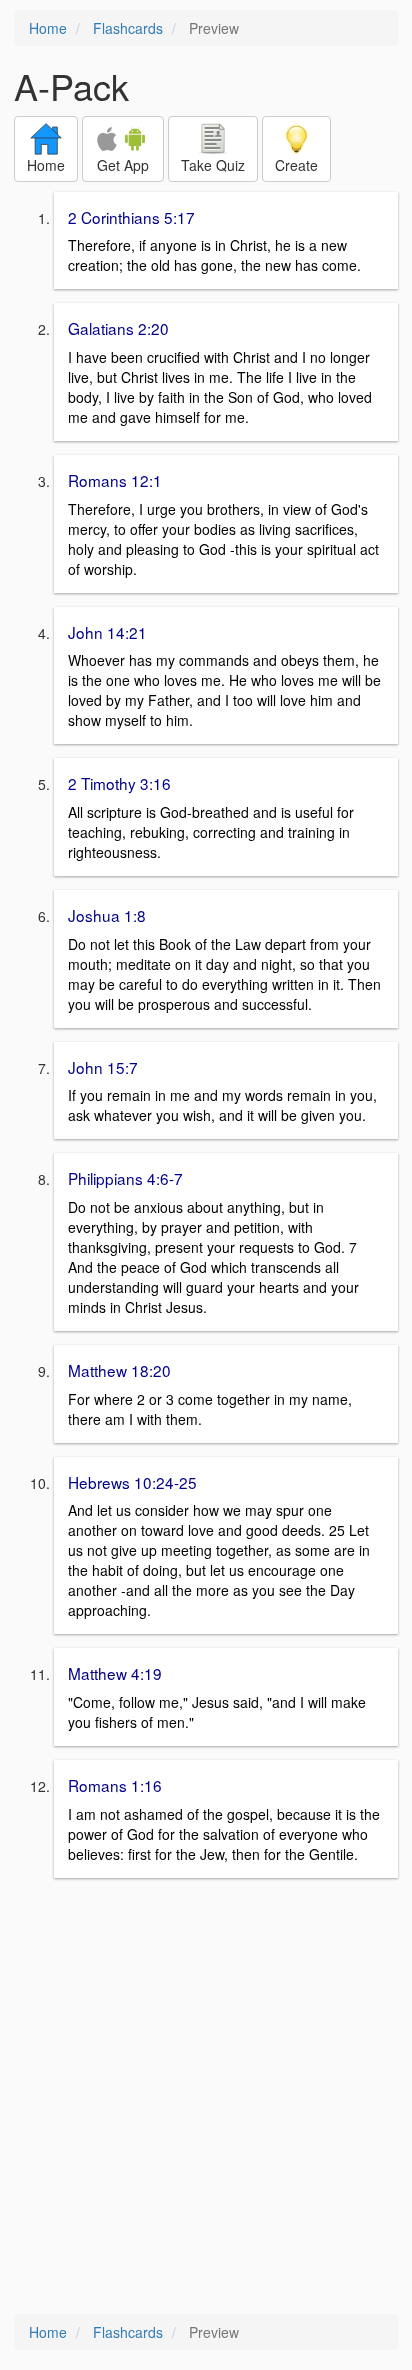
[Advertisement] (206, 2098)
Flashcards (128, 28)
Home (48, 28)
